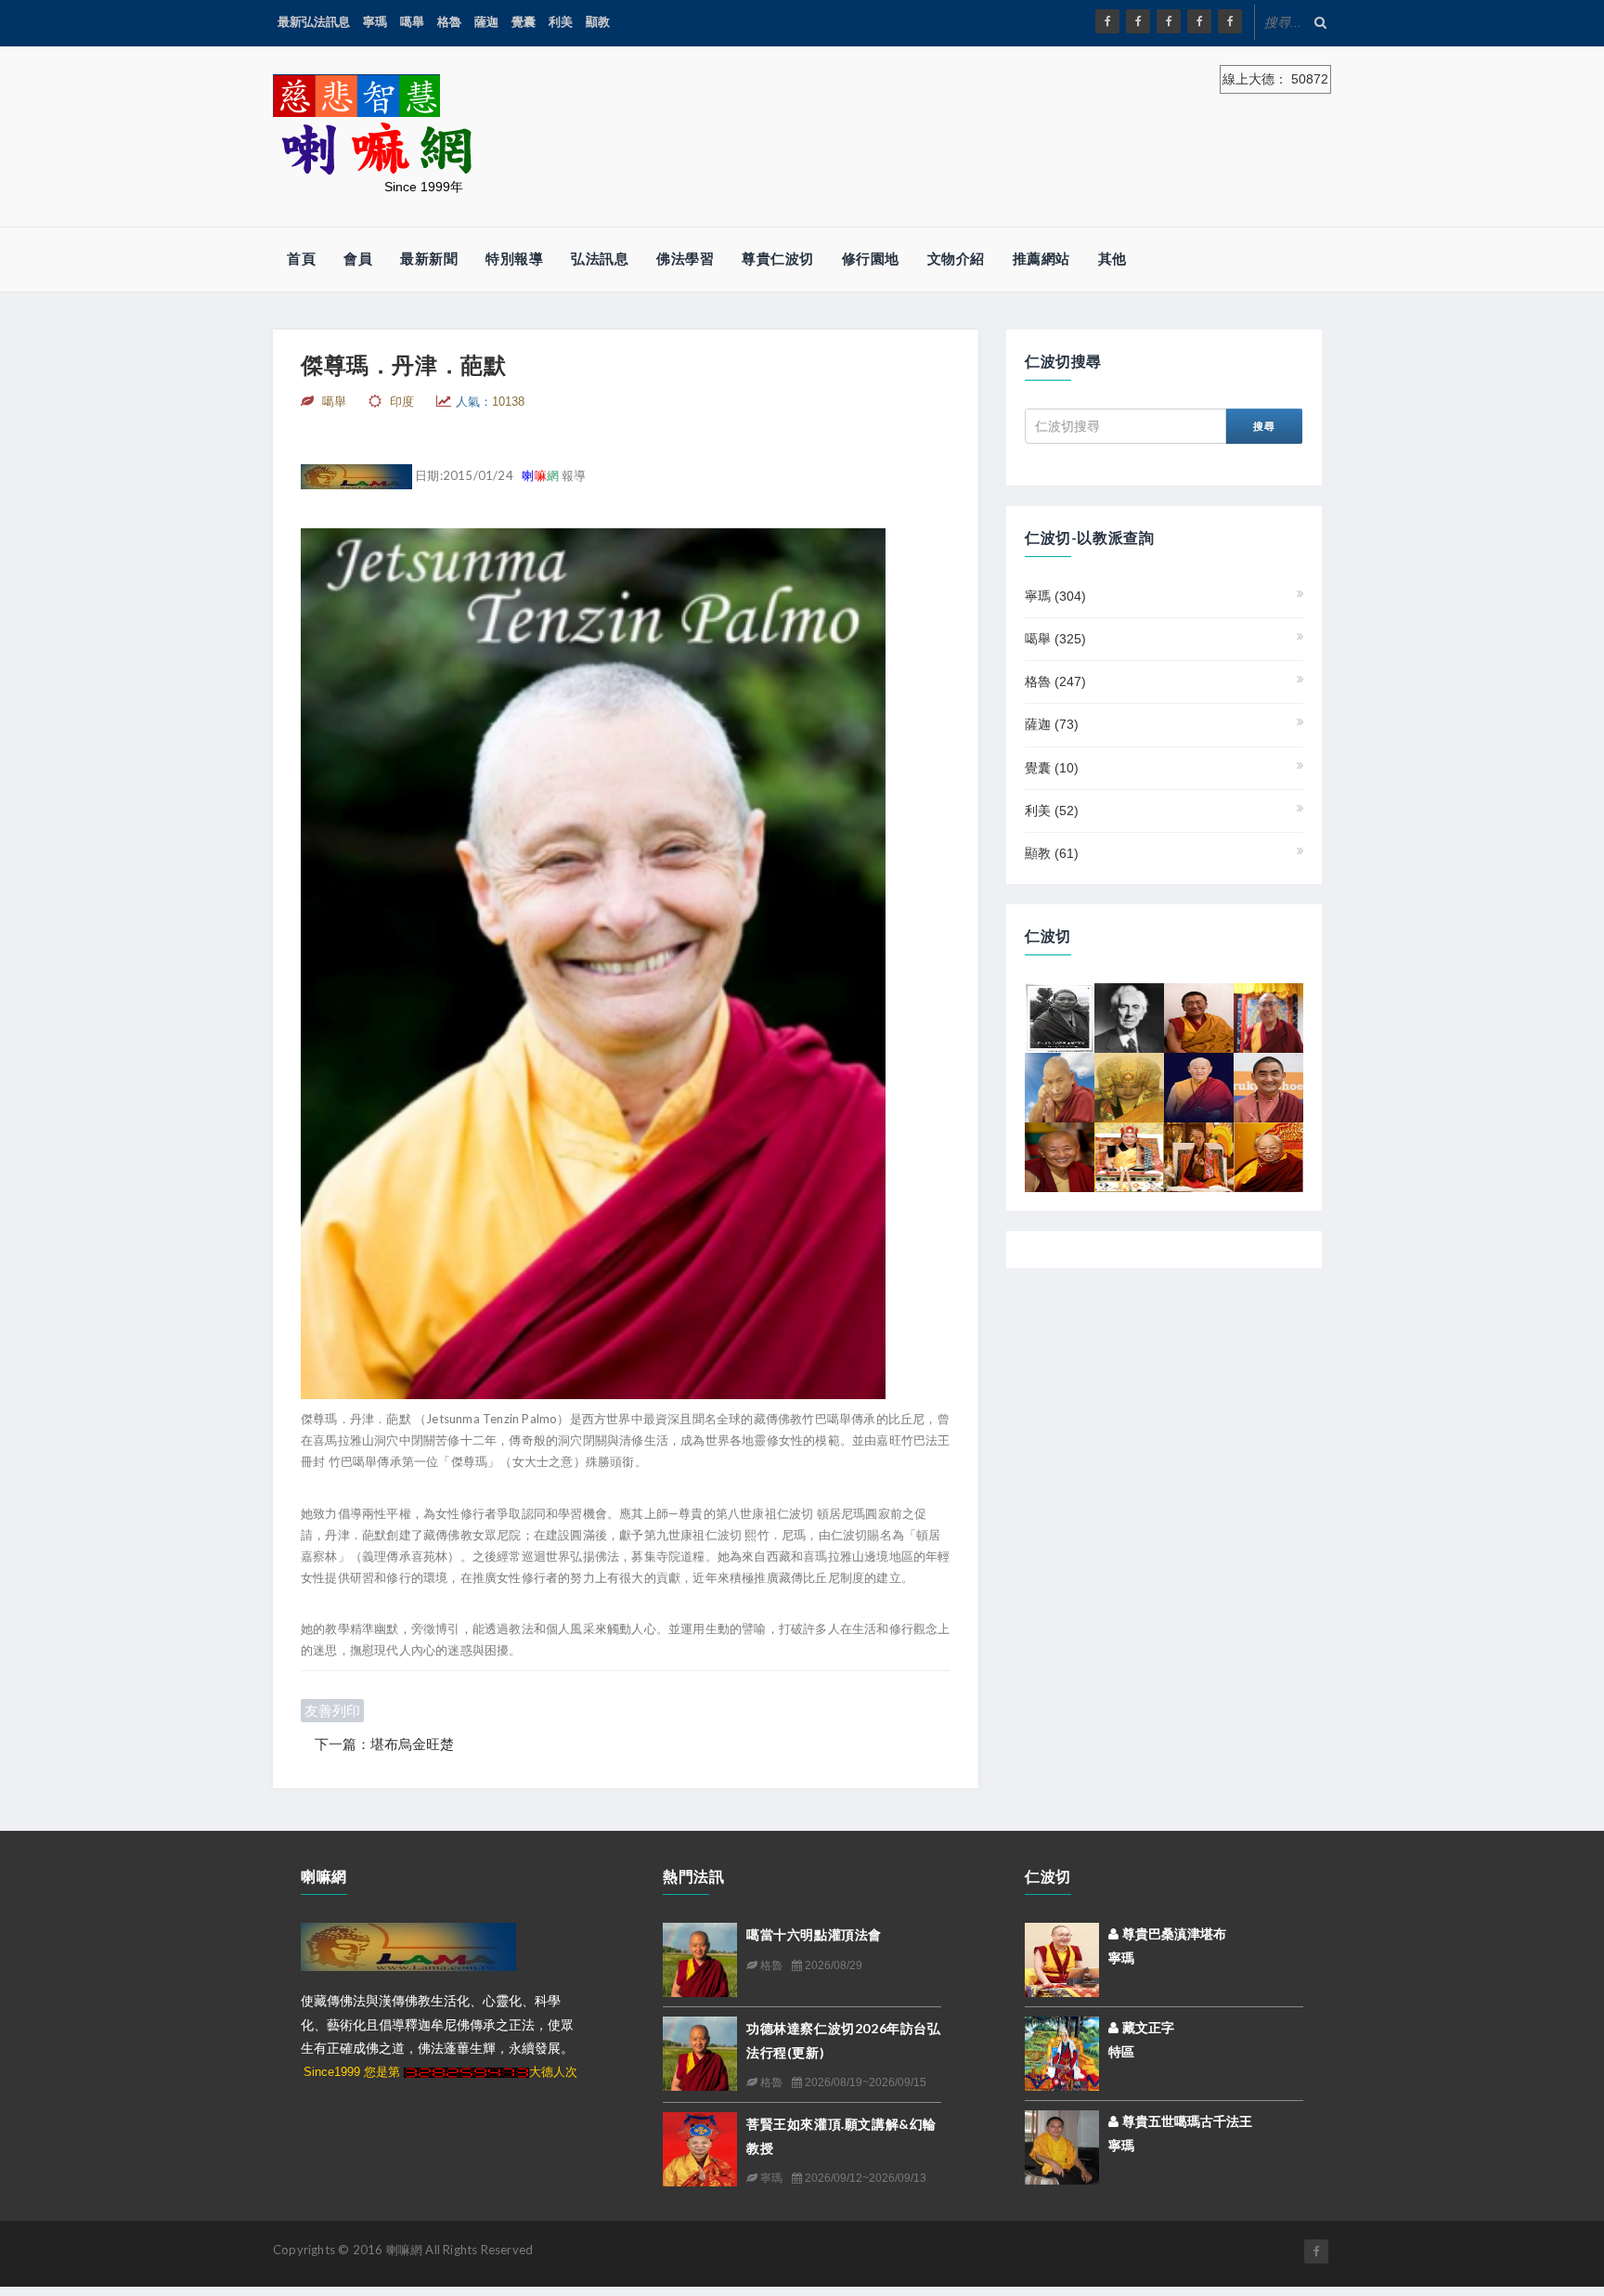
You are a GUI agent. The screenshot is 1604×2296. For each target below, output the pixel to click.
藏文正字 (1146, 2028)
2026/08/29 (832, 1965)
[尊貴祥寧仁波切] (1199, 1017)
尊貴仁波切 (778, 259)
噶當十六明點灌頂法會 (814, 1934)
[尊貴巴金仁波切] (1129, 1086)
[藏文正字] (1062, 2053)
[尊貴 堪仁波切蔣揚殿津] (1060, 1086)
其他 (1112, 259)
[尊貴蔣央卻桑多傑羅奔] (1060, 1017)
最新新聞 (429, 259)
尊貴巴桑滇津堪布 (1172, 1934)
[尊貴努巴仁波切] (1060, 1156)
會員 (358, 259)
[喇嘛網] (1199, 21)
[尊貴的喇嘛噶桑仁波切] (1268, 1156)
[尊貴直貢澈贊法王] (1199, 1086)
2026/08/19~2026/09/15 (864, 2082)
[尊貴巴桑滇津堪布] (1062, 1959)
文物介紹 (956, 259)
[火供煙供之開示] (1129, 1156)
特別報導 (514, 259)
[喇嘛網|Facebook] (1107, 21)
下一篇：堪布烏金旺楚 (384, 1744)
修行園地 (871, 259)
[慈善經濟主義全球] (1230, 21)
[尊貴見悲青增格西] (1268, 1017)
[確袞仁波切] (1268, 1086)
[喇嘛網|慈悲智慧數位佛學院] (1138, 21)
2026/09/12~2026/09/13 (864, 2178)
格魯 (449, 22)
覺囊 (524, 22)
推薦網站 (1041, 259)
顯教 (598, 22)
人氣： (490, 402)
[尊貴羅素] (1129, 1017)
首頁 (301, 259)
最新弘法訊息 (314, 22)
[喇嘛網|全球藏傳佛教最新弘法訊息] (1169, 21)
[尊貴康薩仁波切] (1199, 1156)
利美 (561, 22)
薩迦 (486, 22)
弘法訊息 (600, 259)
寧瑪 (375, 22)
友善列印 (332, 1711)
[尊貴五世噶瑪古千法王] (1062, 2147)
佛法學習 (685, 259)
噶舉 (412, 22)
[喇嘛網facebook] (1316, 2251)
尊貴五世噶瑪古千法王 (1185, 2121)
